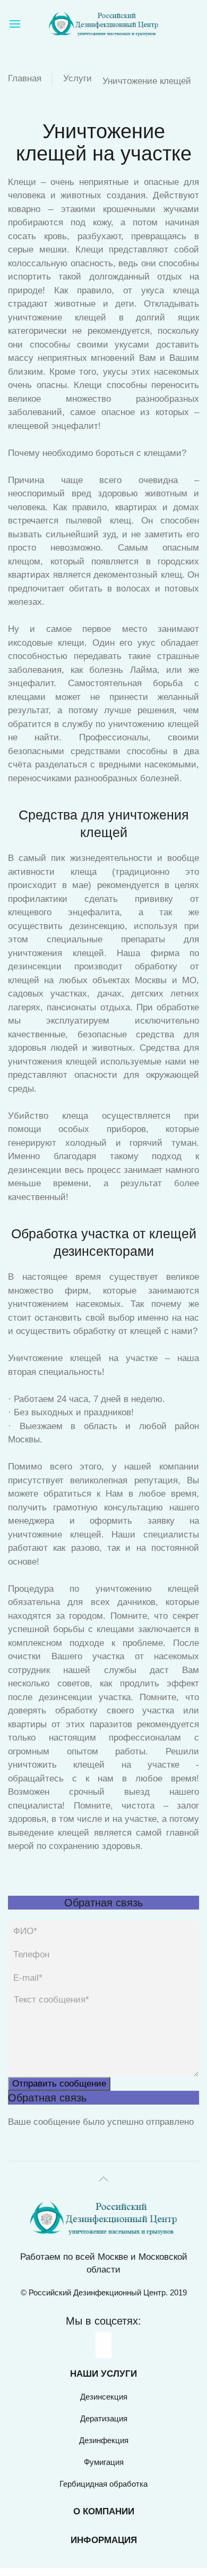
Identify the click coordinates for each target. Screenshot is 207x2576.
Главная (25, 78)
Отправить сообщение (59, 2084)
